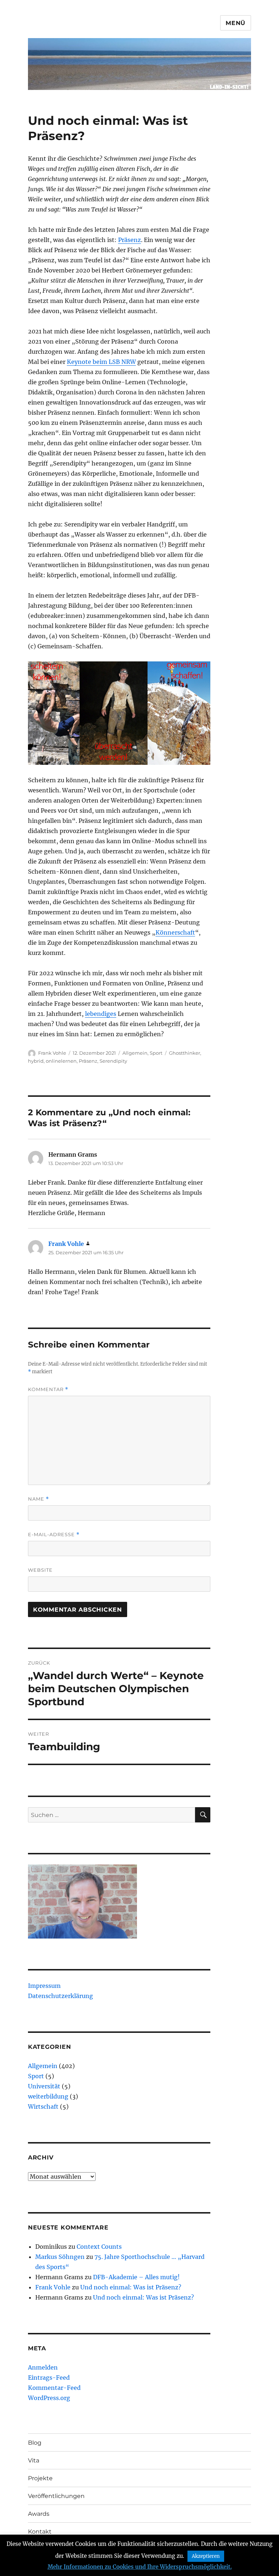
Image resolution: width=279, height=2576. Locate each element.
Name (39, 1499)
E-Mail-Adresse (54, 1535)
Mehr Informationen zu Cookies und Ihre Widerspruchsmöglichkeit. (140, 2567)
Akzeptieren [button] (206, 2556)
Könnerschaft (175, 932)
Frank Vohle (52, 1053)
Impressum (44, 1986)
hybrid (36, 1061)
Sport (156, 1053)
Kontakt (40, 2532)
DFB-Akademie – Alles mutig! (136, 2277)
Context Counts (99, 2247)
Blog (35, 2443)
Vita (34, 2460)
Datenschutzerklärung (60, 1996)
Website (40, 1570)
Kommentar (48, 1389)
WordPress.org (49, 2398)
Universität (44, 2086)
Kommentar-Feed (54, 2388)
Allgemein (135, 1053)
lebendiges (101, 1014)
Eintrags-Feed (49, 2378)
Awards (39, 2514)
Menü (236, 23)
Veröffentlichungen (56, 2496)
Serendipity (113, 1061)
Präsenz (130, 240)
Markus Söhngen (60, 2257)
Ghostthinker (185, 1053)
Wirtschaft (43, 2107)
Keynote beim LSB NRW (101, 362)
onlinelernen (61, 1061)
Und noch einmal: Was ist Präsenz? (131, 2287)
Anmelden (43, 2367)
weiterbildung (48, 2096)
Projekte (40, 2478)
